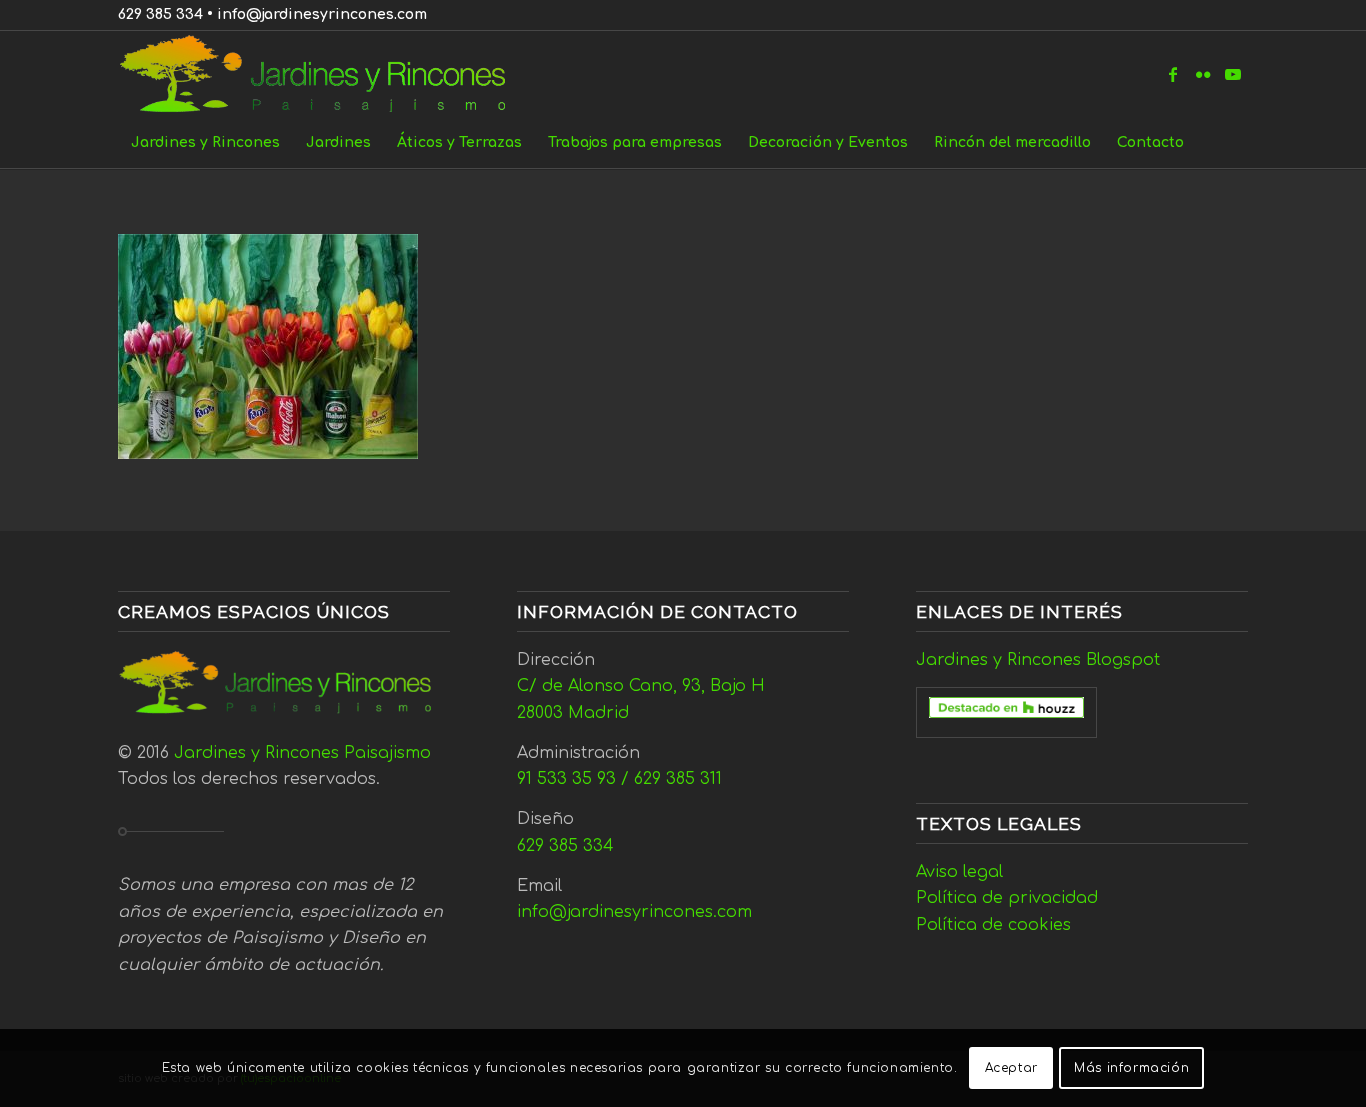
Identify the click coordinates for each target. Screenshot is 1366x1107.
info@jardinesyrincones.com (322, 14)
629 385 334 (160, 14)
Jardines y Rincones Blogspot (1038, 660)
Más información (1131, 1068)
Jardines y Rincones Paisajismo (302, 753)
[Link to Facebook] (1173, 74)
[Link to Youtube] (1233, 74)
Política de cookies (993, 925)
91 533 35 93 (566, 779)
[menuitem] (205, 143)
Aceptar (1011, 1068)
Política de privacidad (1007, 898)
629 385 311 (678, 779)
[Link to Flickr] (1203, 74)
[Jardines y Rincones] (323, 74)
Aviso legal (959, 872)
